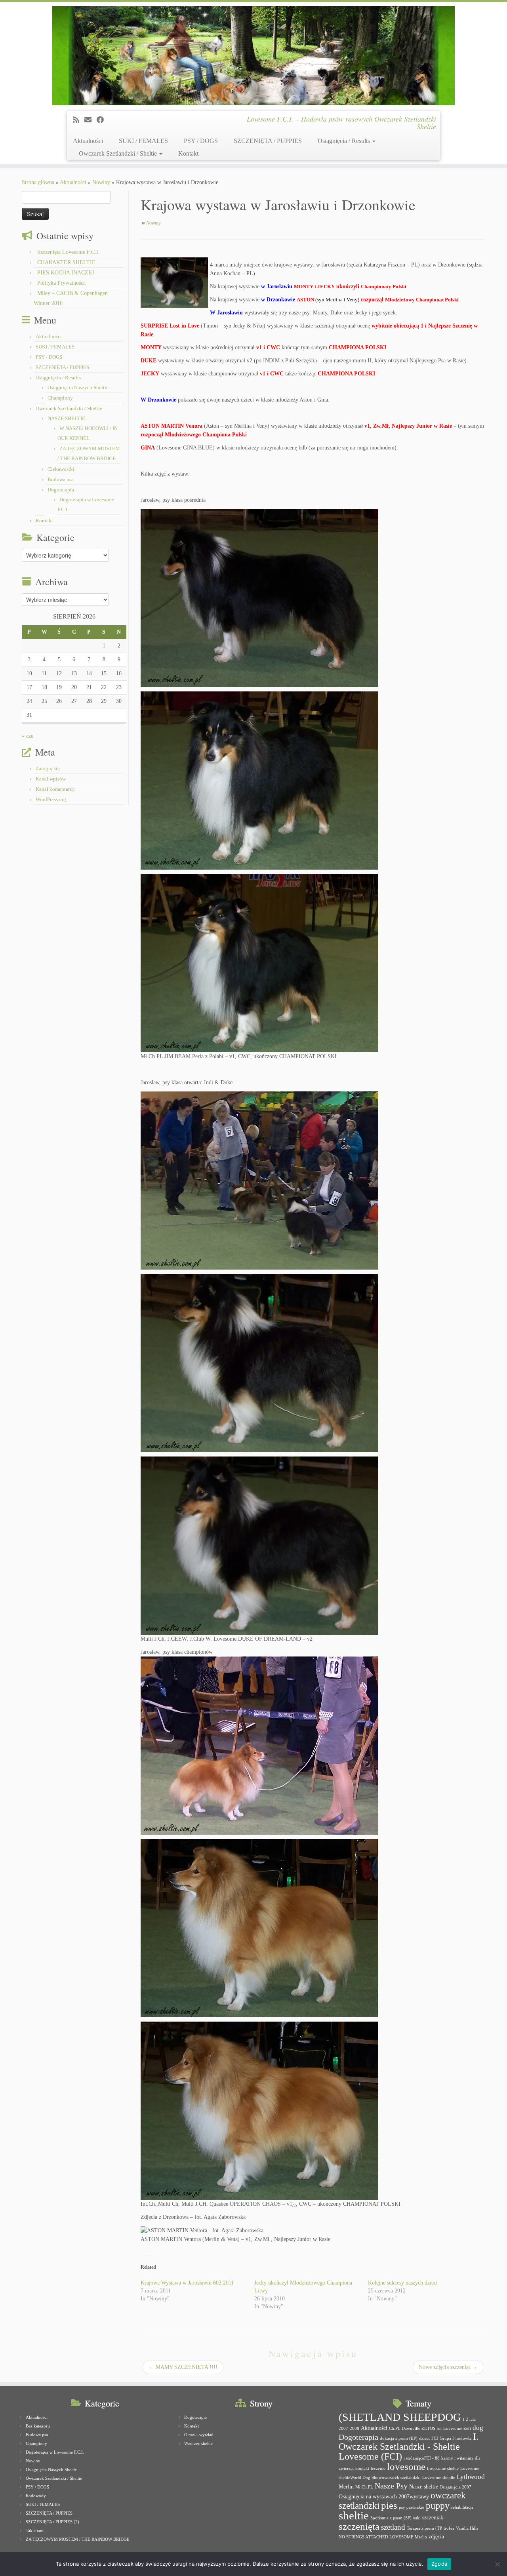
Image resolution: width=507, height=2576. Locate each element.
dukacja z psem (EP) (399, 2438)
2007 (343, 2428)
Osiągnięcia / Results (345, 141)
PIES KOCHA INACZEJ (66, 273)
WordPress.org (51, 799)
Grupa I (447, 2438)
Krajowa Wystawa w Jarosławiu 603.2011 (187, 2283)
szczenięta (359, 2526)
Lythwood (471, 2477)
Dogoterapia (61, 490)
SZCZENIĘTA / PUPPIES (268, 141)
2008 (355, 2428)
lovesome (406, 2467)
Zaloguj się (48, 768)
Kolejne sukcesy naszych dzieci (403, 2283)
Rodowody (36, 2496)
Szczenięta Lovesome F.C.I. (69, 252)
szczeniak (433, 2517)
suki (417, 2518)
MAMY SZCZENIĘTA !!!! (183, 2367)
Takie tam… (37, 2530)
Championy (60, 398)
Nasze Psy (391, 2486)
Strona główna (38, 182)
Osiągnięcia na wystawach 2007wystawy (384, 2496)
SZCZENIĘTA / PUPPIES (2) (52, 2522)
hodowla (463, 2438)
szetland (393, 2527)
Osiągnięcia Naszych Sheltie (78, 387)
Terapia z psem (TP (424, 2528)
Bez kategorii (38, 2426)
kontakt (362, 2468)
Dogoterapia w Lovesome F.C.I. (55, 2452)
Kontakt (188, 153)
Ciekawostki (61, 469)
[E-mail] (91, 120)
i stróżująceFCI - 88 (422, 2458)
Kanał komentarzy (55, 789)
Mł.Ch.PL (364, 2487)
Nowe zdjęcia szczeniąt (448, 2367)
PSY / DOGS (201, 141)
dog (478, 2428)
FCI (435, 2438)
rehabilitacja (462, 2507)
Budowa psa (61, 479)
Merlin (346, 2487)
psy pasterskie (412, 2507)
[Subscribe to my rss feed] (79, 120)
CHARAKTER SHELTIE (66, 262)
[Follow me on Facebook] (103, 120)
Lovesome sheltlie (439, 2478)
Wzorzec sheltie (198, 2443)
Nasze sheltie (424, 2487)
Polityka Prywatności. (62, 283)
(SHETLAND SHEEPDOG (400, 2417)
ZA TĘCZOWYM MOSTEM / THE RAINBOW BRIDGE (78, 2539)
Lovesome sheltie (443, 2468)
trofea (449, 2528)
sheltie (354, 2515)
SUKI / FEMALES (143, 141)
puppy (438, 2506)
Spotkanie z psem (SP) (391, 2518)
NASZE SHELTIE (66, 418)
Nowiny (101, 182)
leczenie (378, 2468)
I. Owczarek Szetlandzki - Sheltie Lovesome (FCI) (409, 2447)
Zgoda (439, 2564)
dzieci (424, 2438)
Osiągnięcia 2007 (456, 2487)
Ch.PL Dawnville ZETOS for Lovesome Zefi (430, 2428)
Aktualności (88, 141)
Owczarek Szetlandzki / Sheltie (119, 153)
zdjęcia (436, 2536)
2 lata (471, 2419)
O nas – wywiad (199, 2435)
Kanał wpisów (51, 779)
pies (389, 2505)
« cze (28, 736)
